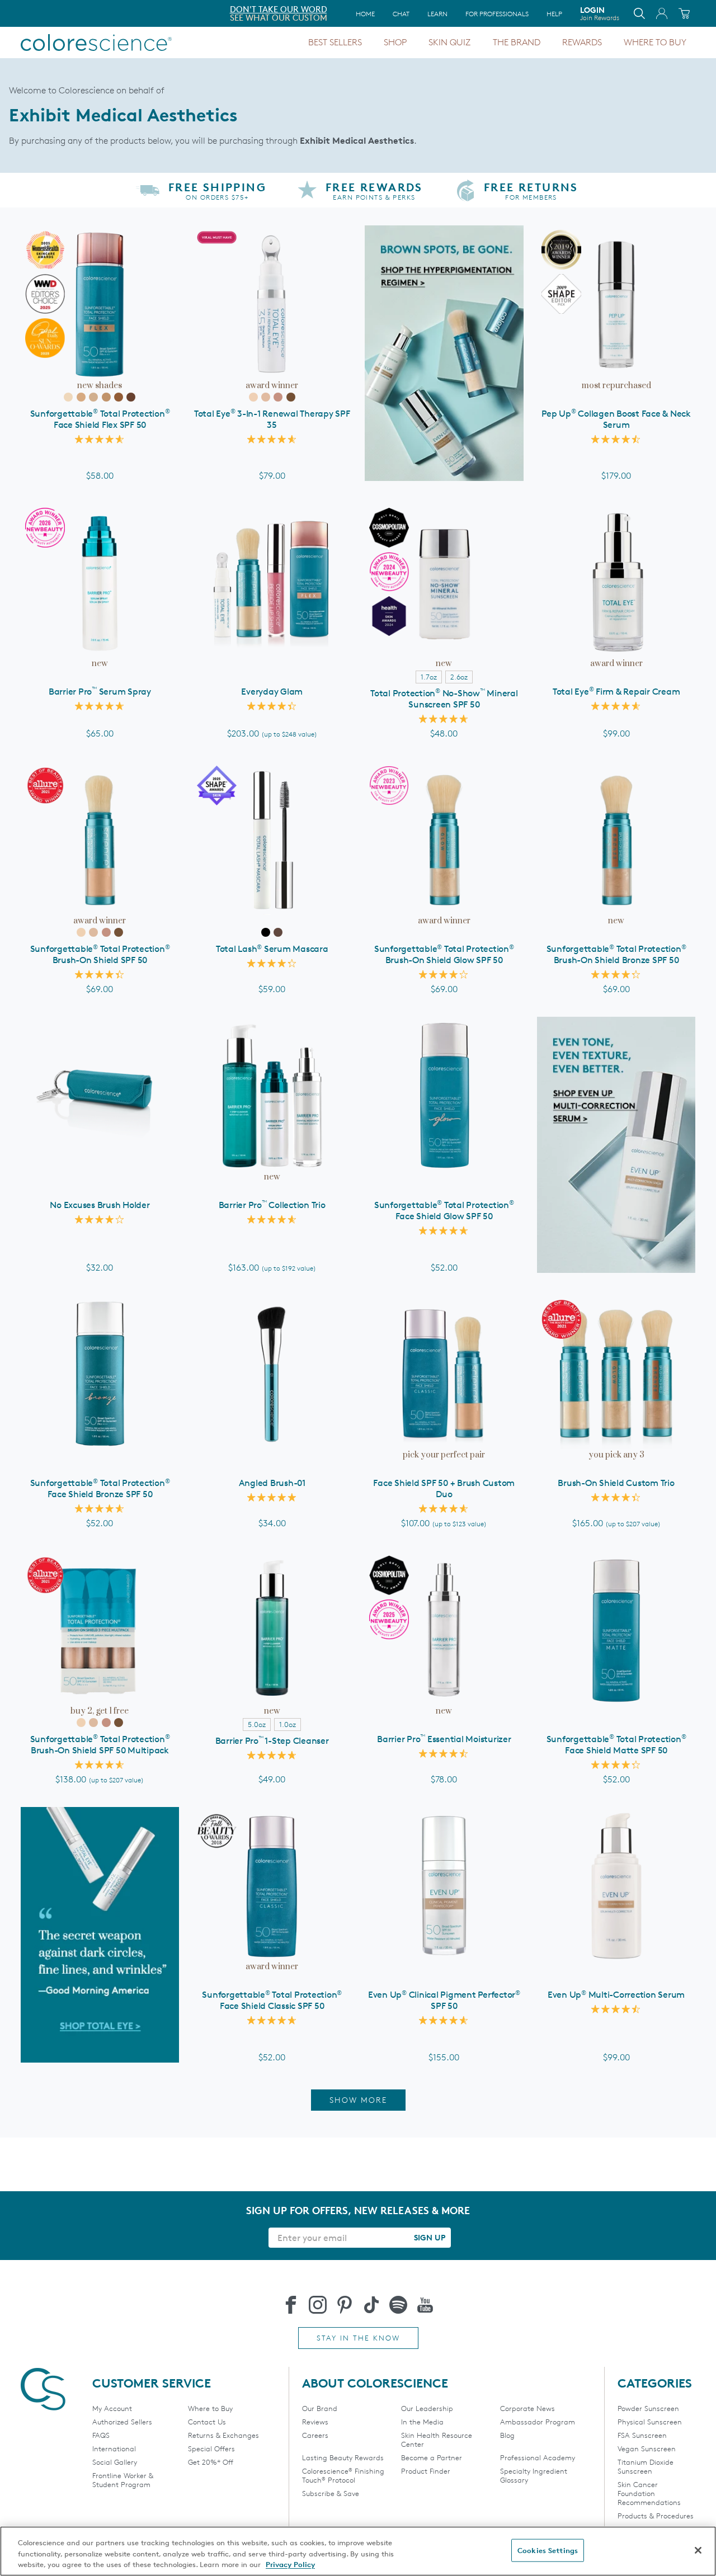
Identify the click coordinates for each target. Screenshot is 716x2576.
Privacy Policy (290, 2564)
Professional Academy (538, 2457)
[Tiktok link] (371, 2305)
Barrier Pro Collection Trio (272, 1205)
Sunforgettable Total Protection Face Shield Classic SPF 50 (272, 2000)
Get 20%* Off (211, 2462)
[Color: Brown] (278, 932)
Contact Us (207, 2422)
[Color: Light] (81, 397)
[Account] (662, 13)
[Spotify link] (398, 2305)
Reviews (315, 2422)
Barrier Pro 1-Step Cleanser (272, 1741)
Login (600, 13)
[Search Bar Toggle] (639, 13)
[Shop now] (616, 1145)
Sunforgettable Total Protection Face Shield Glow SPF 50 (444, 1211)
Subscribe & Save (331, 2493)
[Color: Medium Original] (266, 397)
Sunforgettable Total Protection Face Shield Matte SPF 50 (616, 1745)
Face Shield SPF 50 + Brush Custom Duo (444, 1488)
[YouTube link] (425, 2305)
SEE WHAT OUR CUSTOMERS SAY (84, 18)
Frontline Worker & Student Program (123, 2480)
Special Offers (211, 2448)
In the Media (422, 2422)
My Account (112, 2408)
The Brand (517, 42)
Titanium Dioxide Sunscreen (646, 2466)
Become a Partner (432, 2457)
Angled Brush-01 (272, 1483)
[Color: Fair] (68, 397)
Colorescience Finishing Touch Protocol (343, 2475)
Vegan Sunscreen (647, 2448)
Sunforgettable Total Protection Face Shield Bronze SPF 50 (100, 1488)
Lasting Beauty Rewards (343, 2457)
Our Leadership (427, 2408)
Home (365, 14)
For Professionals (497, 14)
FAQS (101, 2435)
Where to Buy (655, 42)
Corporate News (527, 2408)
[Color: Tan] (106, 397)
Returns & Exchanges (223, 2435)
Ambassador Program (538, 2422)
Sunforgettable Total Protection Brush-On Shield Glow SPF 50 (444, 954)
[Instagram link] (318, 2305)
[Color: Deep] (119, 397)
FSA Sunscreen (642, 2435)
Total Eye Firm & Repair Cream (616, 692)
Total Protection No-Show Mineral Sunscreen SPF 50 (444, 699)
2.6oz (459, 677)
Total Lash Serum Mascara (272, 949)
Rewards (582, 42)
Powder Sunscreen (648, 2408)
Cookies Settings (548, 2550)
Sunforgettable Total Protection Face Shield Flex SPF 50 (100, 419)
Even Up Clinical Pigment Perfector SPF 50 (444, 2000)
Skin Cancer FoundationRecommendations (649, 2493)
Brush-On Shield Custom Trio (616, 1483)
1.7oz (429, 677)
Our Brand (320, 2408)
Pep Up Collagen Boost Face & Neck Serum (616, 419)
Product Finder (426, 2471)
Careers (315, 2435)
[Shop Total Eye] (100, 1935)
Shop (395, 42)
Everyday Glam (272, 692)
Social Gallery (115, 2462)
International (114, 2448)
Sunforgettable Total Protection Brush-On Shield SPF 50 (100, 954)
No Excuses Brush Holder (100, 1205)
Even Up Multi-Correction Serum (616, 1995)
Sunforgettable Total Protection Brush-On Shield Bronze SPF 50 (616, 954)
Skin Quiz (449, 42)
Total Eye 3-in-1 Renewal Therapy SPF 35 (272, 419)
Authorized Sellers (122, 2422)
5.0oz (257, 1724)
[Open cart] (684, 13)
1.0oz (288, 1724)
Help (554, 14)
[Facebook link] (291, 2305)
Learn (437, 14)
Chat (401, 14)
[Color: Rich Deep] (131, 397)
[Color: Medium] (93, 397)
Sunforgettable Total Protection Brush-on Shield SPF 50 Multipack (100, 1745)
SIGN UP (430, 2237)
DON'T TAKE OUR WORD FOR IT (83, 9)
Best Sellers (335, 42)
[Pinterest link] (345, 2305)
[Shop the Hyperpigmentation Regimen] (444, 353)
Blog (507, 2435)
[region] (358, 2551)
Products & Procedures (656, 2516)
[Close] (698, 2550)
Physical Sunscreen (650, 2422)
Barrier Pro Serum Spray (100, 692)
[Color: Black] (266, 932)
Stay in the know (358, 2338)
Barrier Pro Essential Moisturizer (444, 1739)
